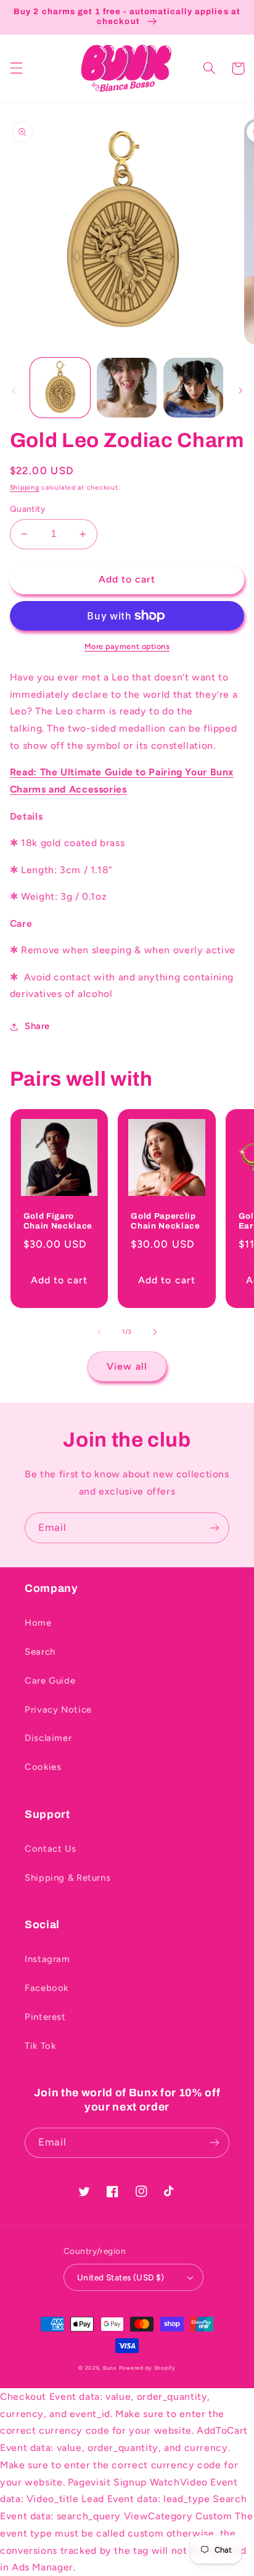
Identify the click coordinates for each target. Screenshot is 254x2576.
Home (38, 1623)
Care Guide (50, 1681)
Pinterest (45, 2017)
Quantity (27, 509)
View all (127, 1366)
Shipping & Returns (68, 1878)
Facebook (47, 1988)
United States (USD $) (121, 2277)
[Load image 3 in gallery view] (193, 388)
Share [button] (37, 1026)
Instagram (47, 1959)
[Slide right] (240, 391)
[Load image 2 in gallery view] (127, 388)
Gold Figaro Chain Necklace (58, 1221)
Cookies (43, 1767)
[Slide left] (14, 391)
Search (40, 1652)
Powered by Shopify (147, 2368)
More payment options (127, 646)
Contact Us (50, 1849)
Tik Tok (40, 2046)
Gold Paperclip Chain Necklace (165, 1221)
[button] (16, 68)
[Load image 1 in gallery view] (60, 388)
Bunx (110, 2368)
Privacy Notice (58, 1710)
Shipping (25, 487)
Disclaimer (48, 1738)
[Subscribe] (215, 1528)
